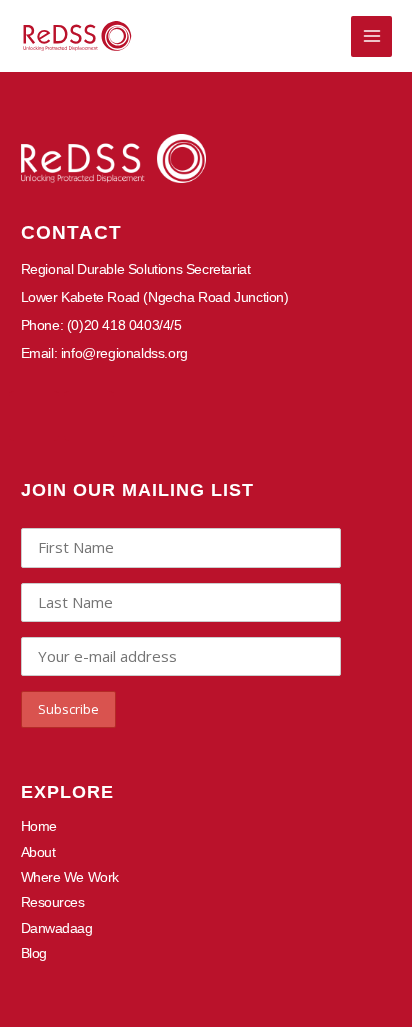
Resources (53, 902)
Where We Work (70, 877)
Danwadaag (57, 928)
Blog (34, 953)
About (38, 852)
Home (39, 826)
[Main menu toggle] (371, 36)
